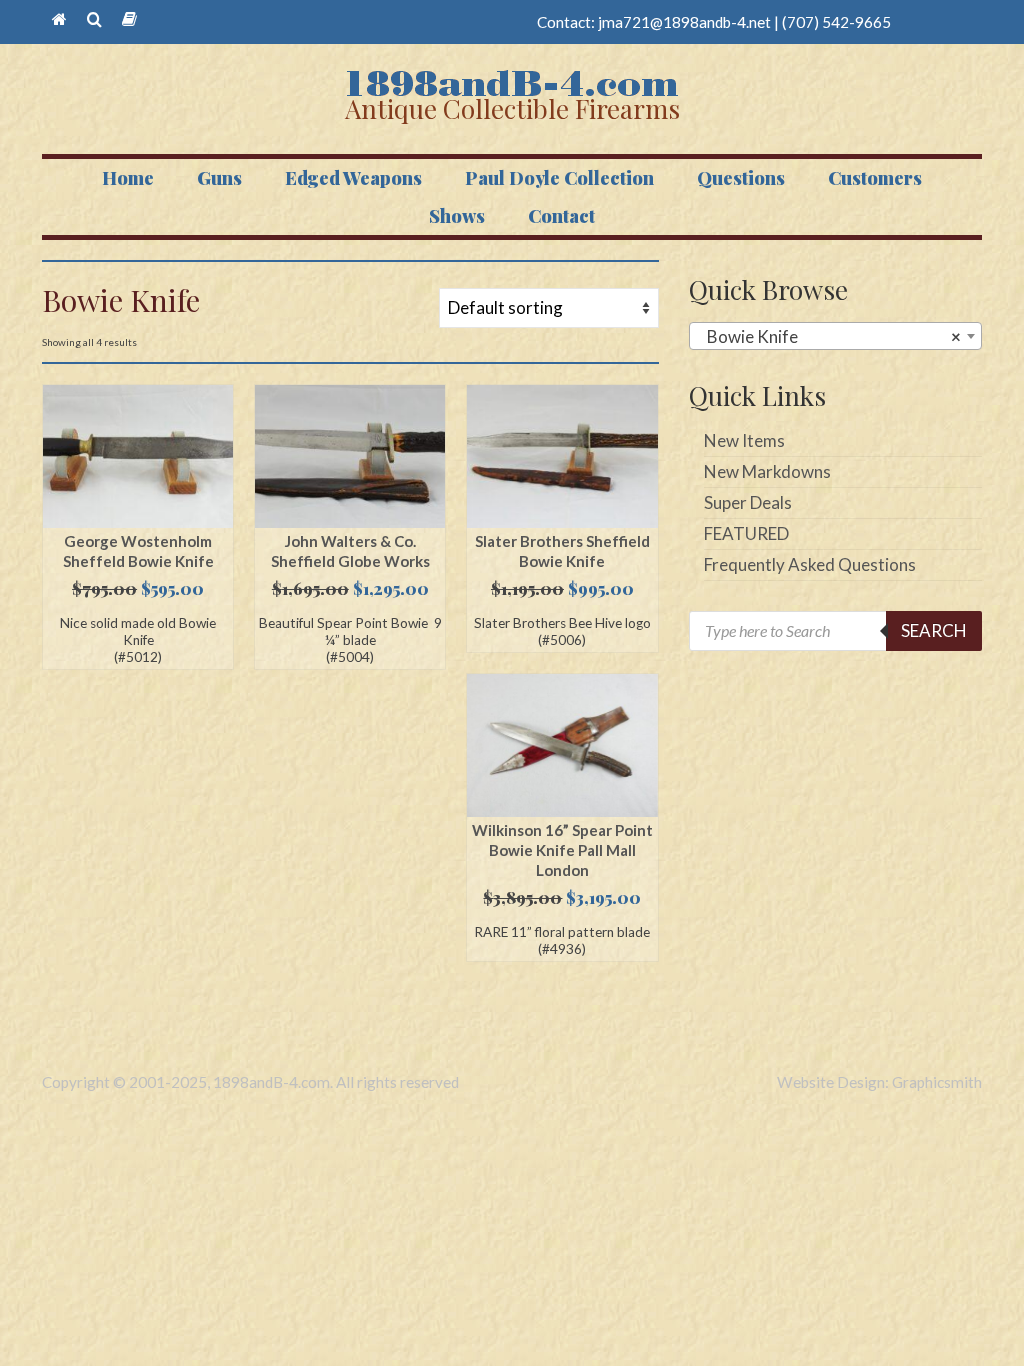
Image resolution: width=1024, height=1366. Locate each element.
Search (934, 630)
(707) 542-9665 (836, 22)
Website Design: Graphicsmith (879, 1082)
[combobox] (835, 336)
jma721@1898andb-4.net (684, 22)
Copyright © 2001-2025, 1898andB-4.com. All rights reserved (250, 1082)
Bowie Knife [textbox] (829, 336)
